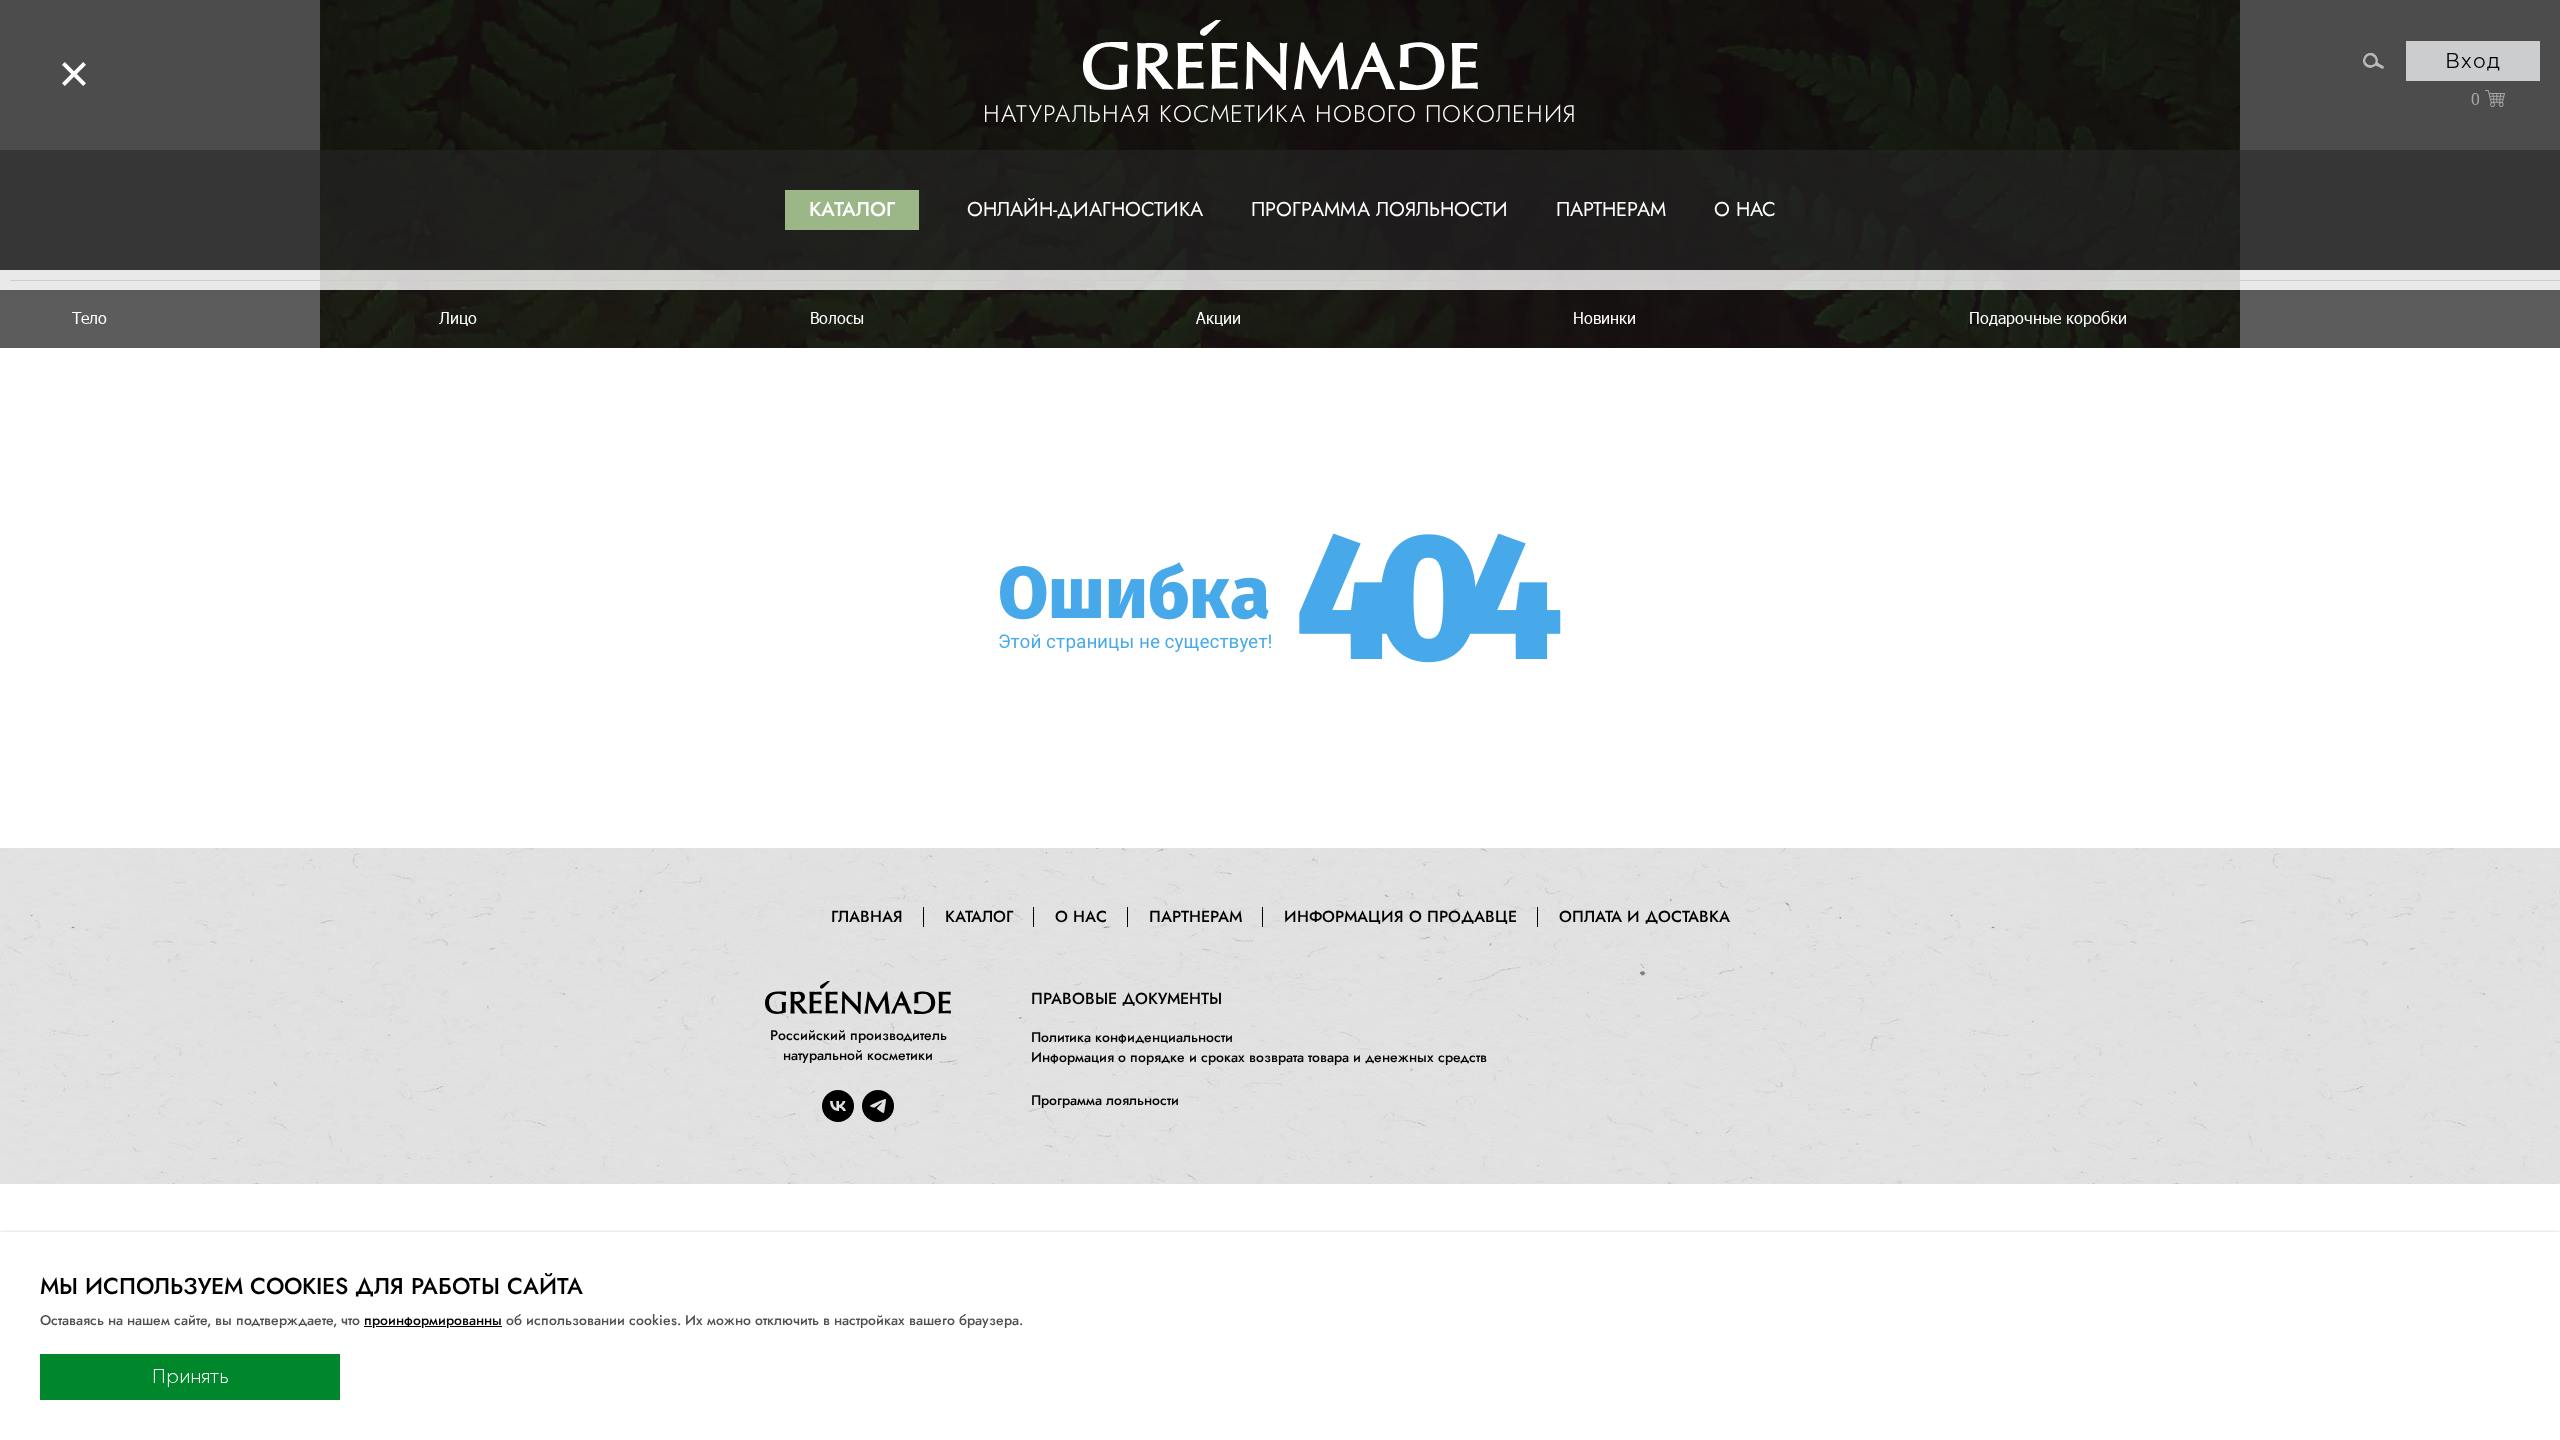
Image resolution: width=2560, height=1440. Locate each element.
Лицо (458, 317)
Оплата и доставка (1644, 916)
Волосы (837, 317)
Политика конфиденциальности (1132, 1037)
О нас (1745, 210)
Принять (190, 1377)
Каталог (852, 209)
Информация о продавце (1400, 916)
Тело (89, 317)
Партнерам (1611, 210)
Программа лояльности (1379, 210)
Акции (1218, 317)
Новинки (1604, 317)
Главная (867, 916)
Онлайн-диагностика (1085, 210)
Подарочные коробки (2048, 317)
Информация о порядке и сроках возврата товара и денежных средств (1259, 1057)
